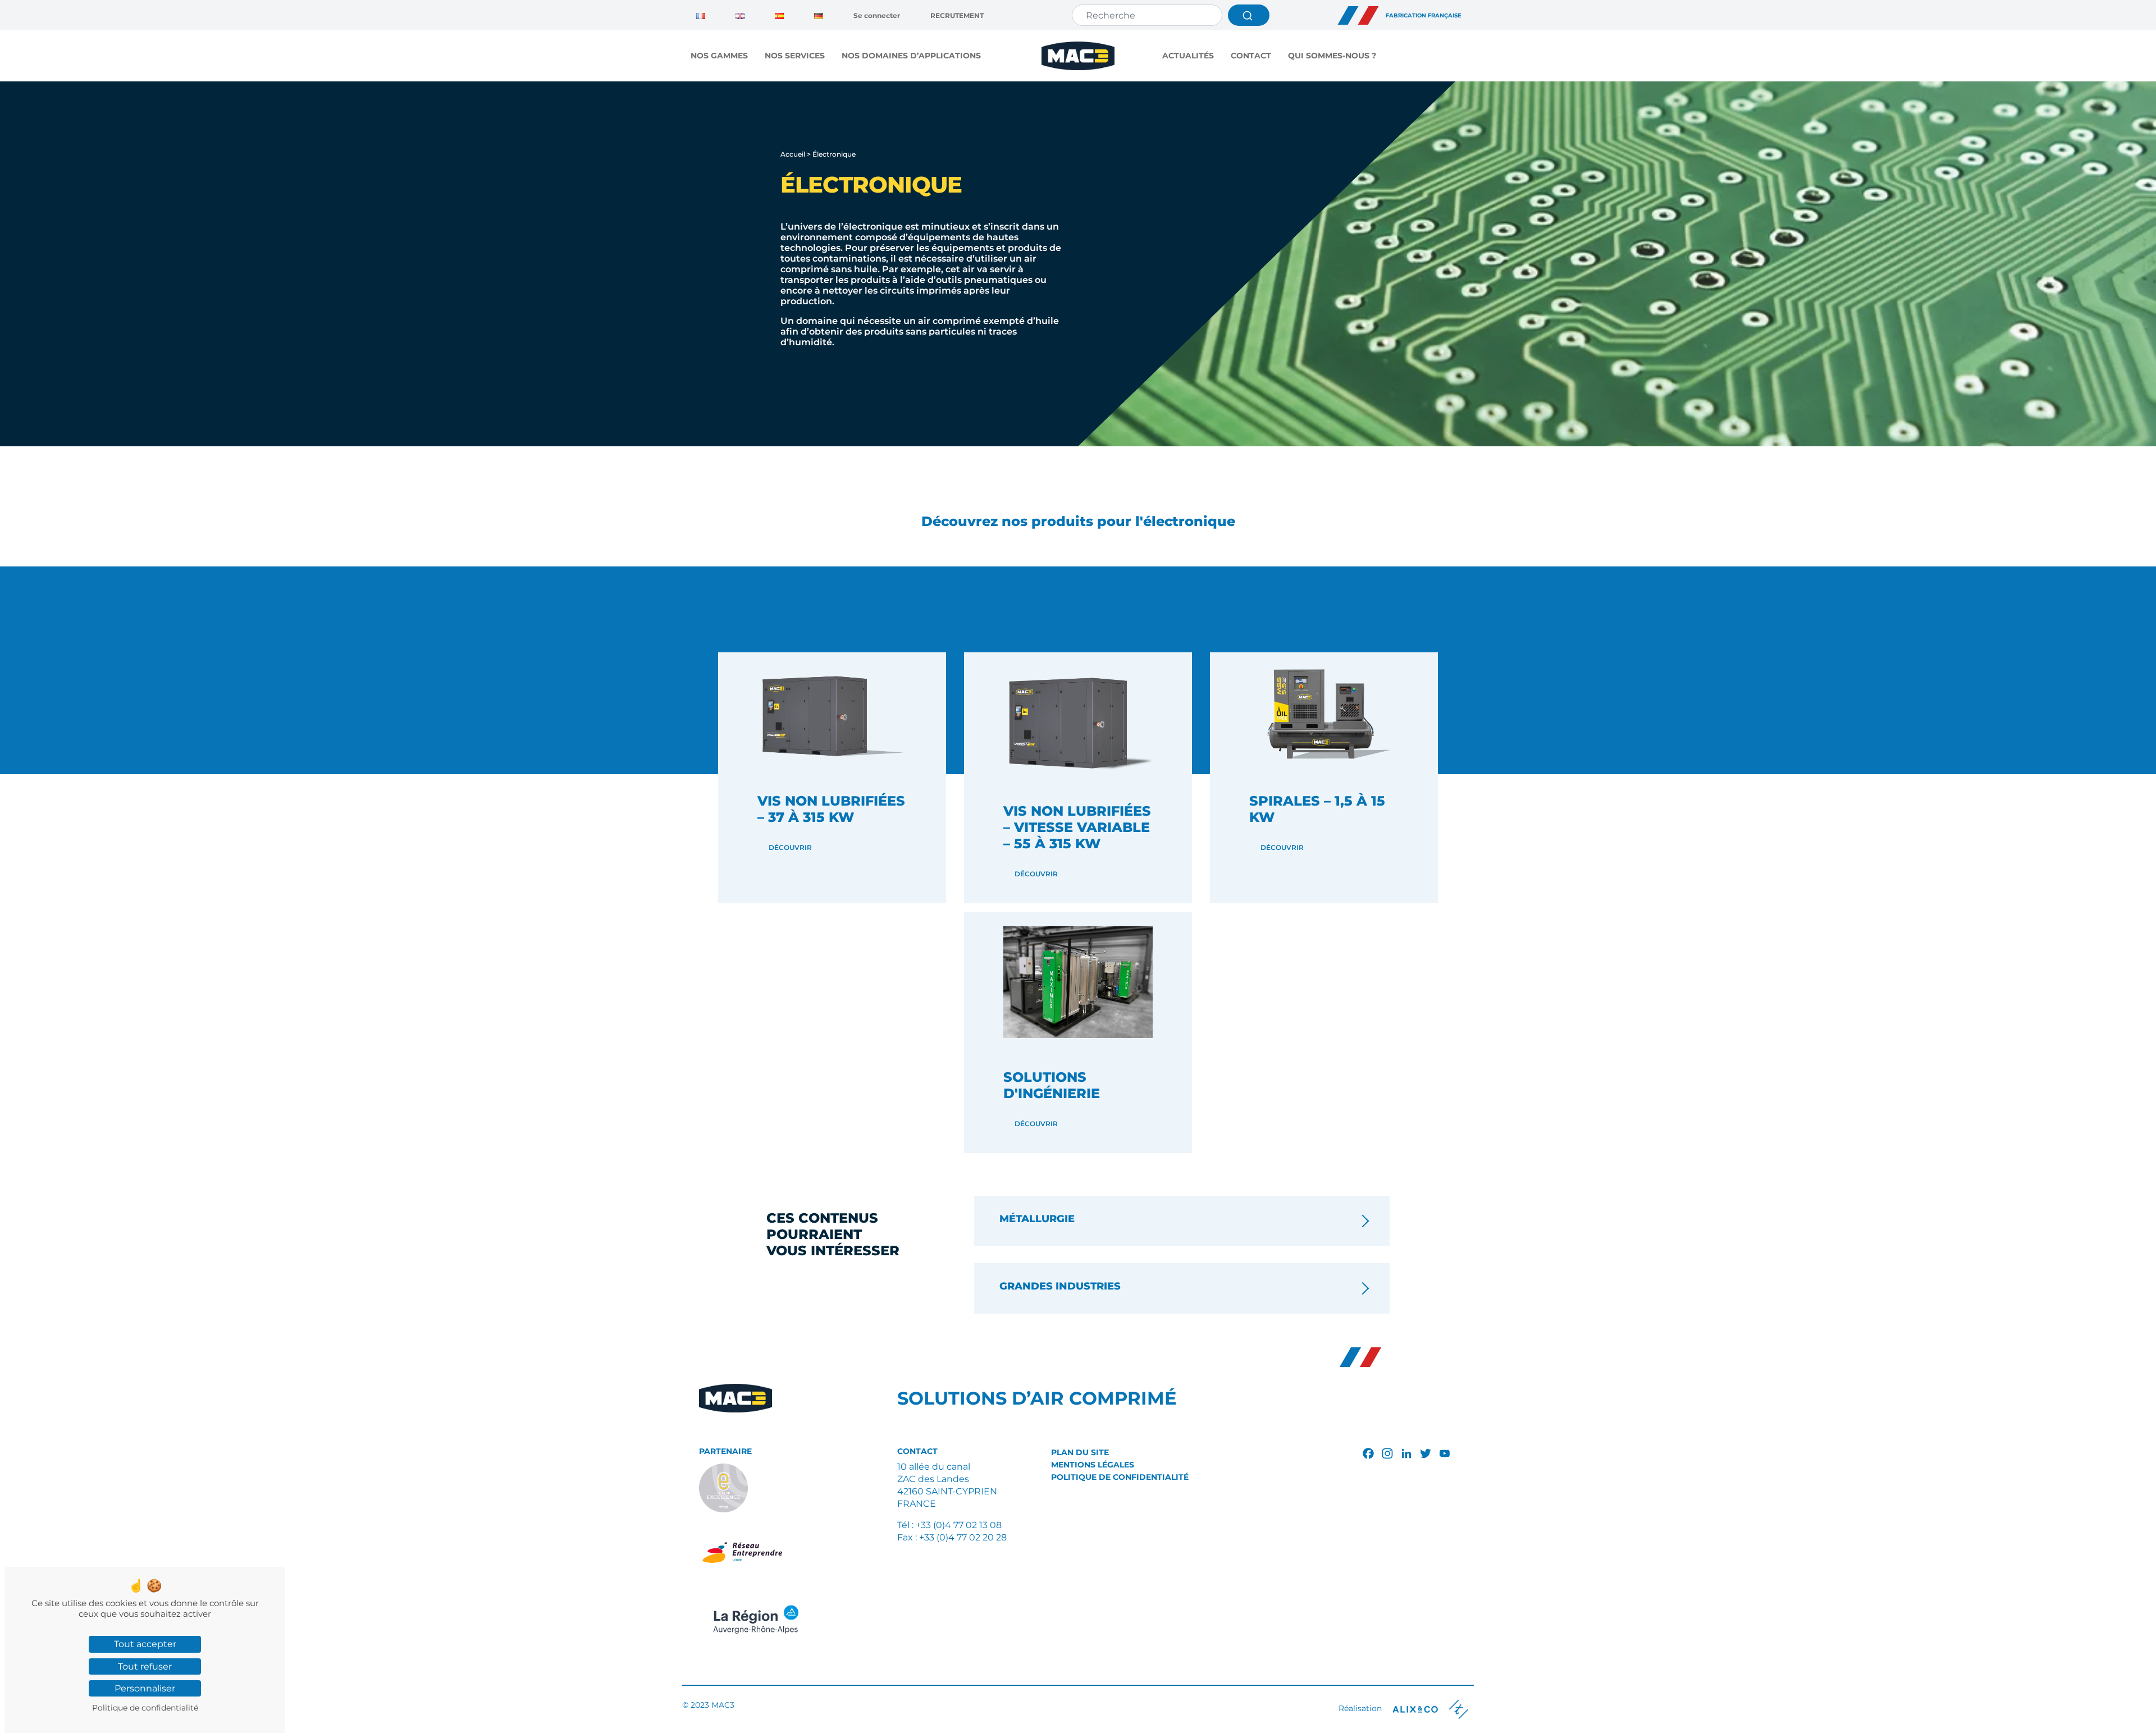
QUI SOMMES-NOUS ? (1332, 56)
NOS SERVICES (795, 56)
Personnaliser (145, 1688)
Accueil (793, 154)
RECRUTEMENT (957, 15)
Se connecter (877, 15)
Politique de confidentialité (1120, 1477)
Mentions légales (1093, 1465)
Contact (1251, 56)
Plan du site (1080, 1452)
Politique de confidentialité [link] (145, 1708)
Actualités (1188, 56)
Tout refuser (145, 1666)
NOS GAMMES (719, 56)
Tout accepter (145, 1644)
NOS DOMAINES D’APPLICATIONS (911, 56)
